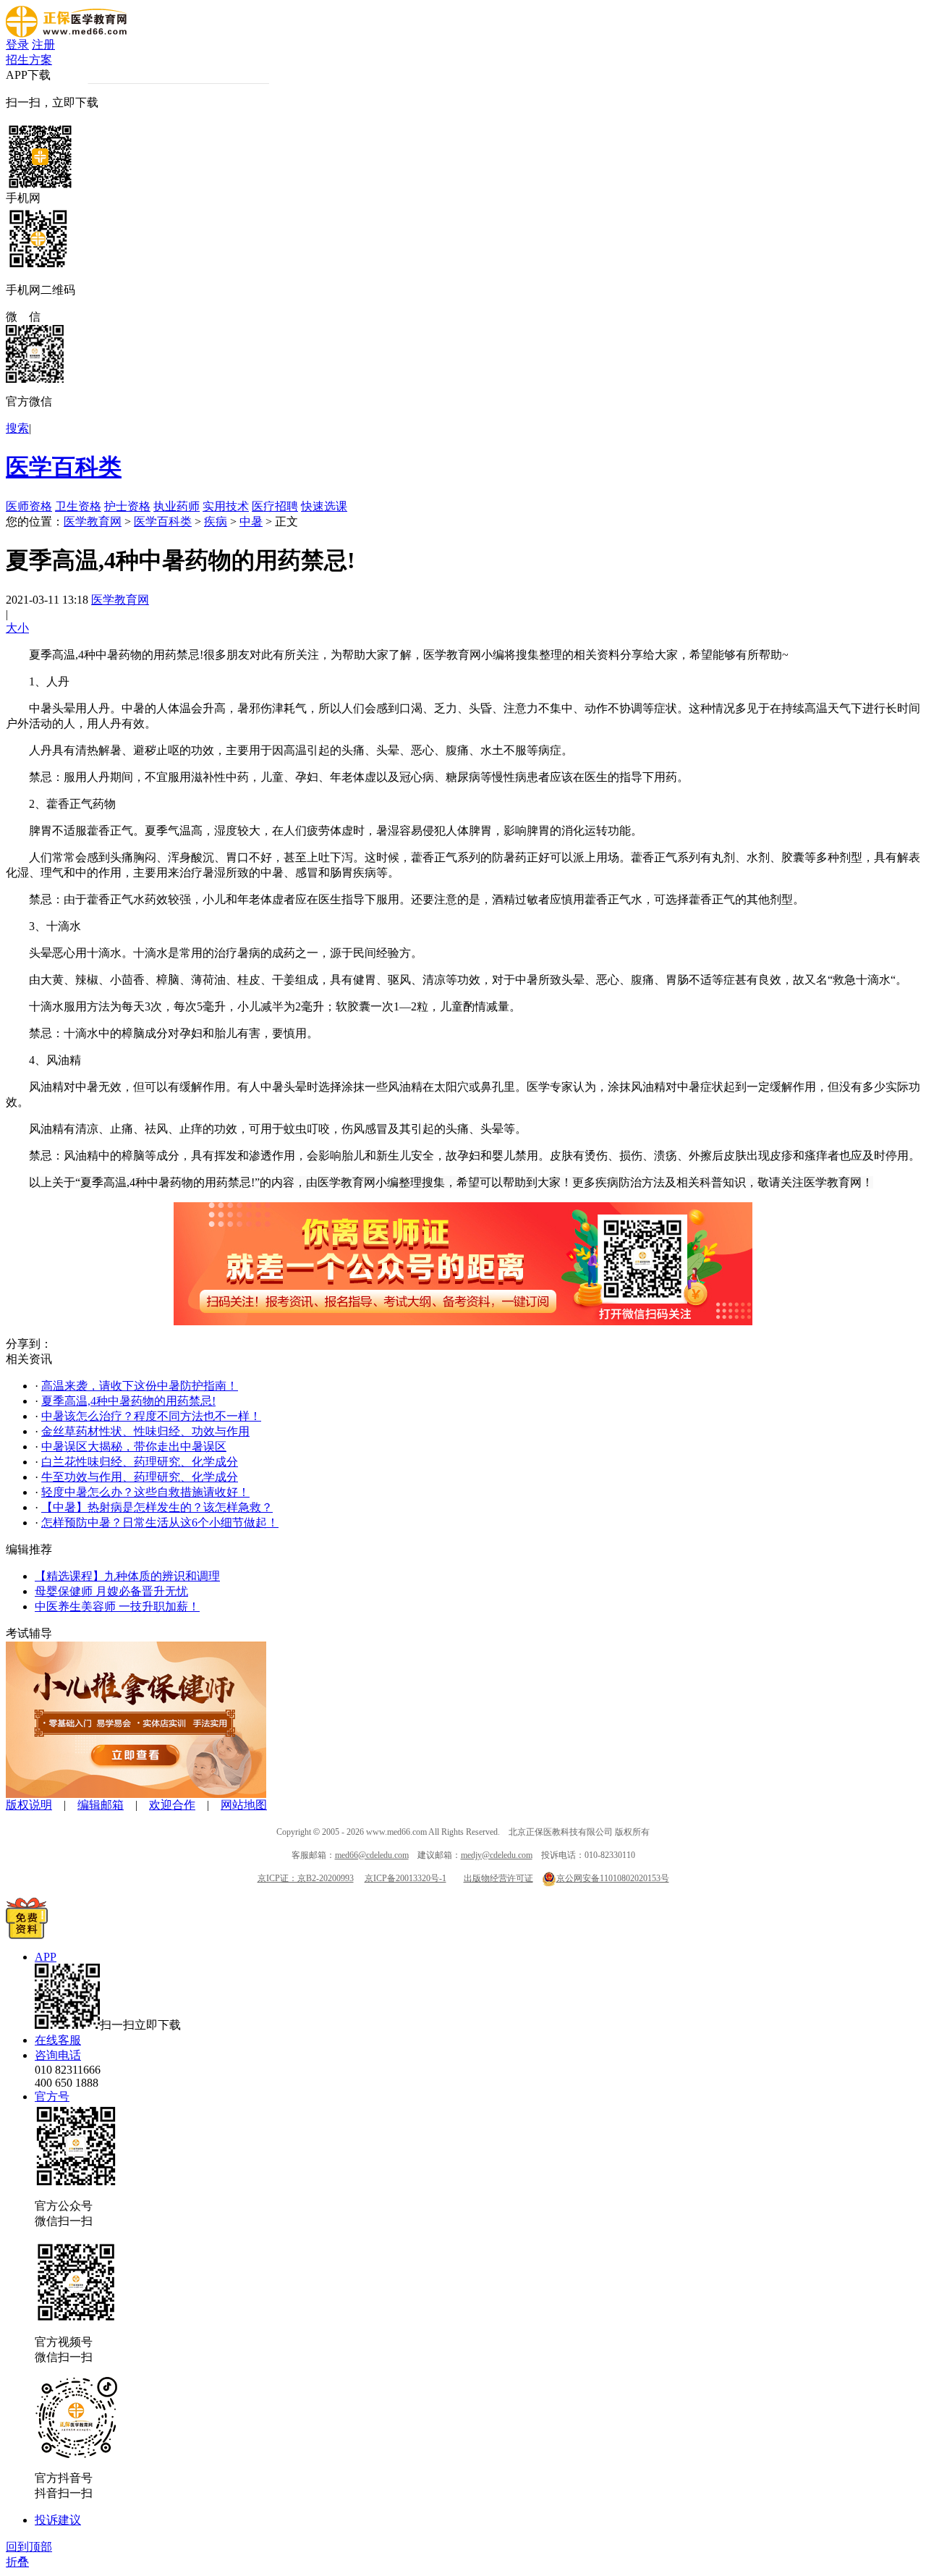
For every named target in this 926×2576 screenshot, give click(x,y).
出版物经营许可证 (498, 1878)
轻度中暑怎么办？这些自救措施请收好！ (145, 1492)
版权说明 (29, 1805)
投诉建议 (58, 2520)
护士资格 (127, 506)
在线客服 (58, 2040)
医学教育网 (93, 521)
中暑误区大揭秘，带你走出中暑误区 (134, 1447)
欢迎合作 (172, 1805)
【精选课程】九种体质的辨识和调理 (127, 1576)
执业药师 (177, 506)
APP (46, 1957)
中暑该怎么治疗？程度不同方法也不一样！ (151, 1416)
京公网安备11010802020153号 (613, 1878)
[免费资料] (27, 1935)
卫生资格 (78, 506)
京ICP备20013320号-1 (405, 1878)
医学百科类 (64, 467)
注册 (43, 45)
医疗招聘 (275, 506)
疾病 (216, 521)
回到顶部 (29, 2547)
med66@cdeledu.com (372, 1855)
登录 (17, 45)
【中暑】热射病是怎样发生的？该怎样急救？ (157, 1507)
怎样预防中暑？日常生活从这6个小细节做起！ (160, 1523)
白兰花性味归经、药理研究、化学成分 (140, 1462)
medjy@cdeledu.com (497, 1855)
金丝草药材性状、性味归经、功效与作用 (145, 1431)
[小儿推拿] (136, 1794)
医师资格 (29, 506)
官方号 (52, 2096)
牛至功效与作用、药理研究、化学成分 (140, 1477)
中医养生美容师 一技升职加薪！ (117, 1606)
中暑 (251, 521)
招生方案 (29, 60)
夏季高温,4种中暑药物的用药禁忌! (128, 1401)
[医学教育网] (66, 34)
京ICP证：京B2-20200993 (306, 1878)
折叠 (17, 2562)
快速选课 (324, 506)
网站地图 (244, 1805)
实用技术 (226, 506)
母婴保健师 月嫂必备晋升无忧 (111, 1591)
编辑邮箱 (101, 1805)
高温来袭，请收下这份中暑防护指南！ (140, 1386)
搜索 (17, 428)
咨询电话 (58, 2055)
